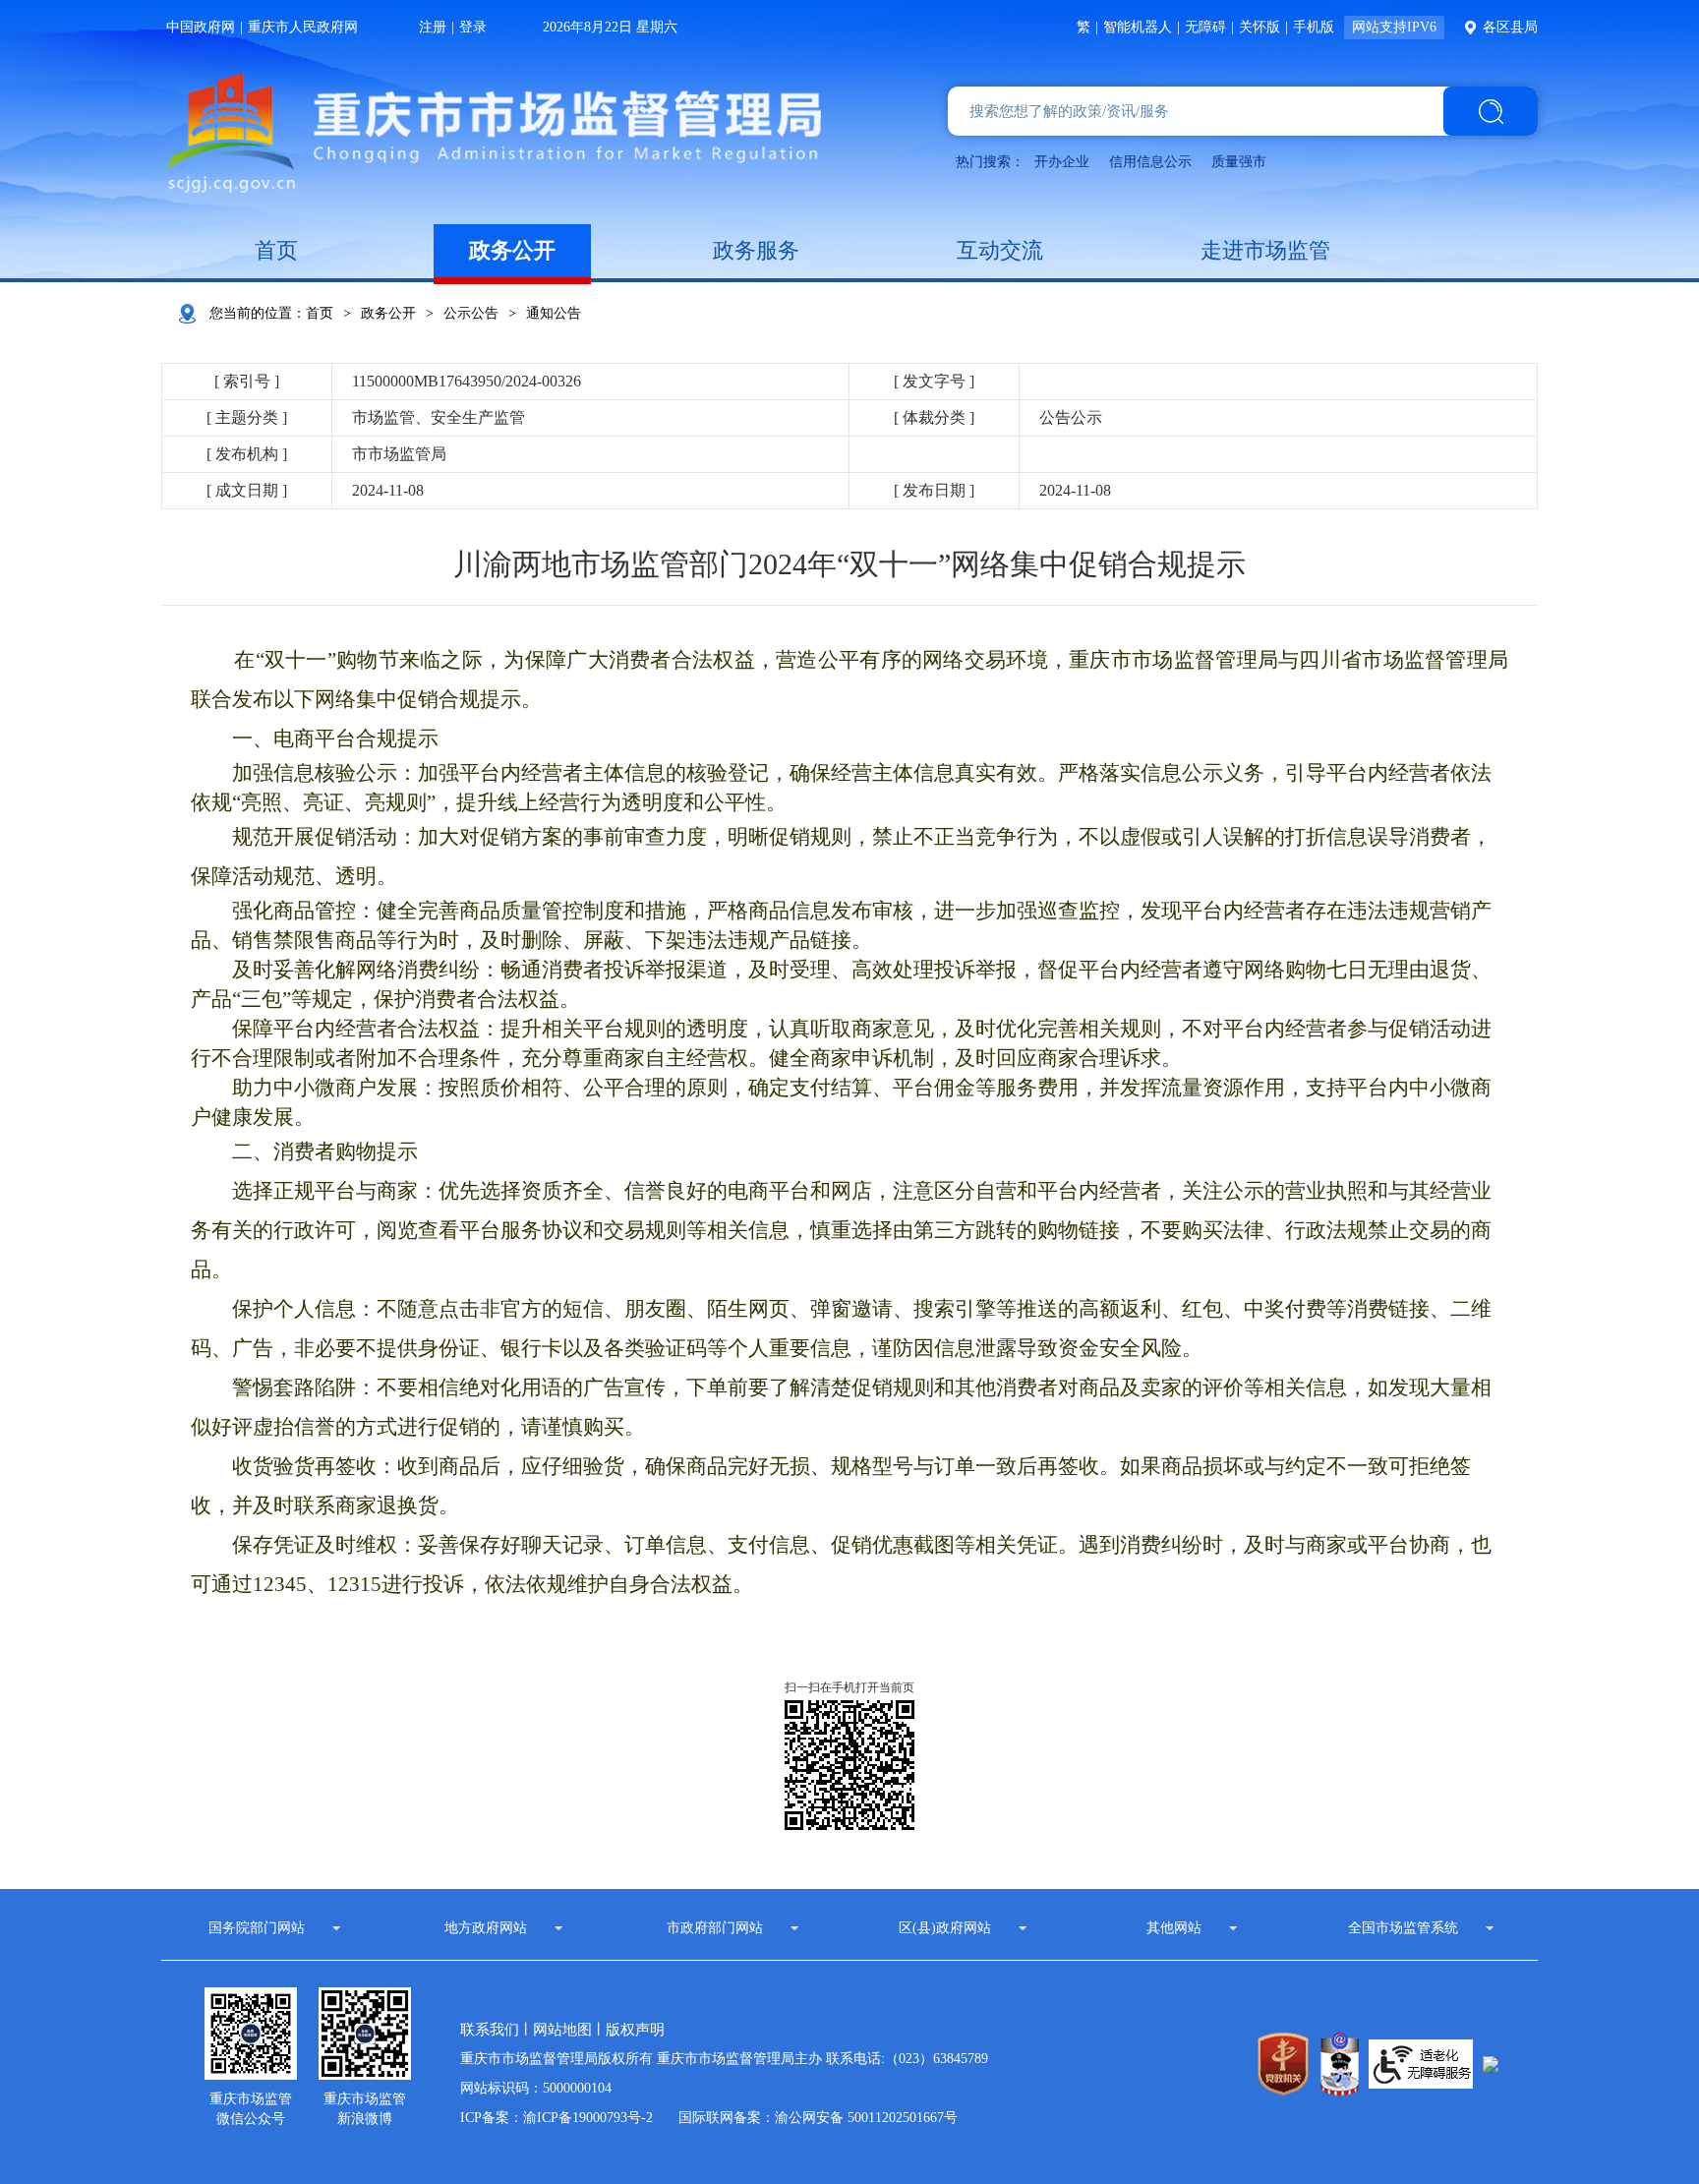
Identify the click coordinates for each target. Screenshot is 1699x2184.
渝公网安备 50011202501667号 (866, 2118)
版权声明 (635, 2030)
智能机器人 (1138, 27)
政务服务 (756, 250)
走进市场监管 (1265, 250)
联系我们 (490, 2030)
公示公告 (471, 313)
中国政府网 (201, 27)
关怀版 (1260, 27)
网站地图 (562, 2030)
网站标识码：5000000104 (536, 2088)
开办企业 (1062, 162)
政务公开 (512, 250)
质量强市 (1239, 162)
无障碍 (1205, 27)
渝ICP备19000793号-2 (588, 2118)
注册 (433, 27)
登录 (473, 27)
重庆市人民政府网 (303, 27)
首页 (276, 250)
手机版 (1314, 27)
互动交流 (1000, 250)
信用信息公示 (1150, 162)
